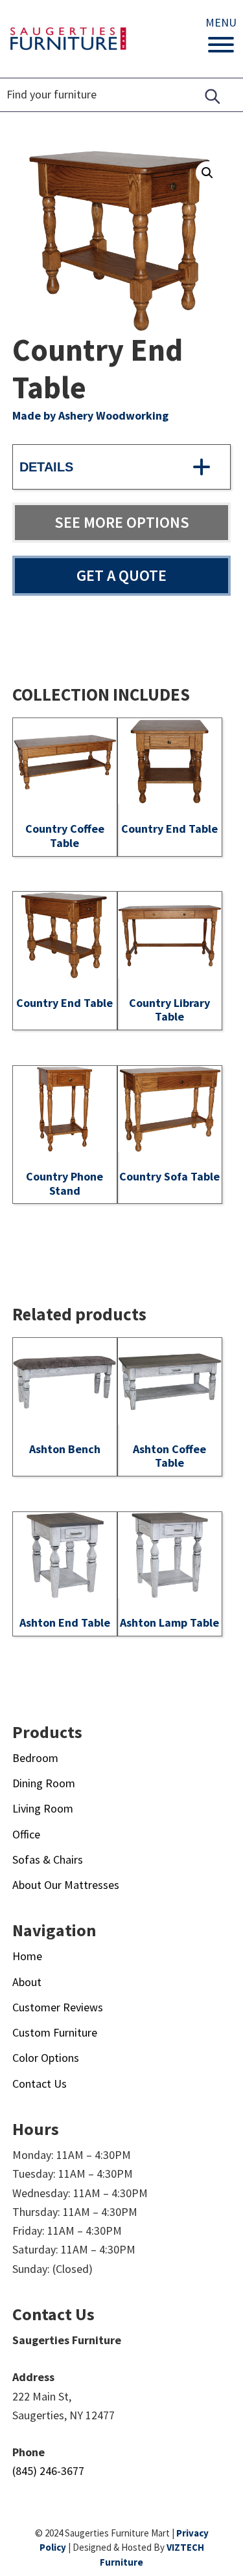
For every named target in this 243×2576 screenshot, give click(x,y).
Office (26, 1834)
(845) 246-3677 (48, 2471)
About (27, 1982)
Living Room (43, 1808)
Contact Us (40, 2084)
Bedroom (35, 1758)
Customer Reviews (58, 2007)
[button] (207, 173)
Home (27, 1956)
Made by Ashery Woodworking (90, 415)
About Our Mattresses (66, 1885)
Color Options (46, 2058)
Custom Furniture (55, 2032)
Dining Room (44, 1783)
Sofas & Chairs (48, 1859)
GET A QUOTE (121, 575)
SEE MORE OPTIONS (122, 522)
